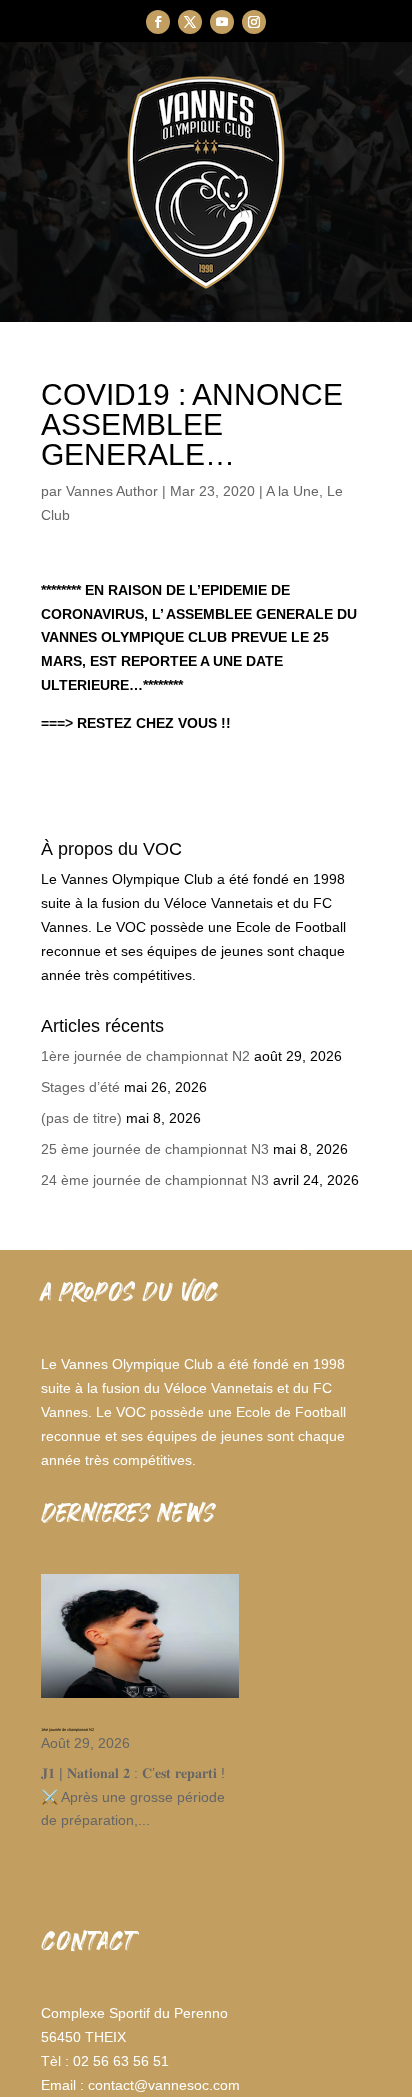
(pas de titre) (81, 1118)
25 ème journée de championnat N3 (155, 1149)
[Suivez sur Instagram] (254, 22)
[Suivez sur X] (190, 22)
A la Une (292, 491)
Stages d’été (80, 1087)
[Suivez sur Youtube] (222, 22)
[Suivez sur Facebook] (158, 22)
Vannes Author (112, 491)
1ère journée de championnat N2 (145, 1056)
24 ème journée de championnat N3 (155, 1180)
